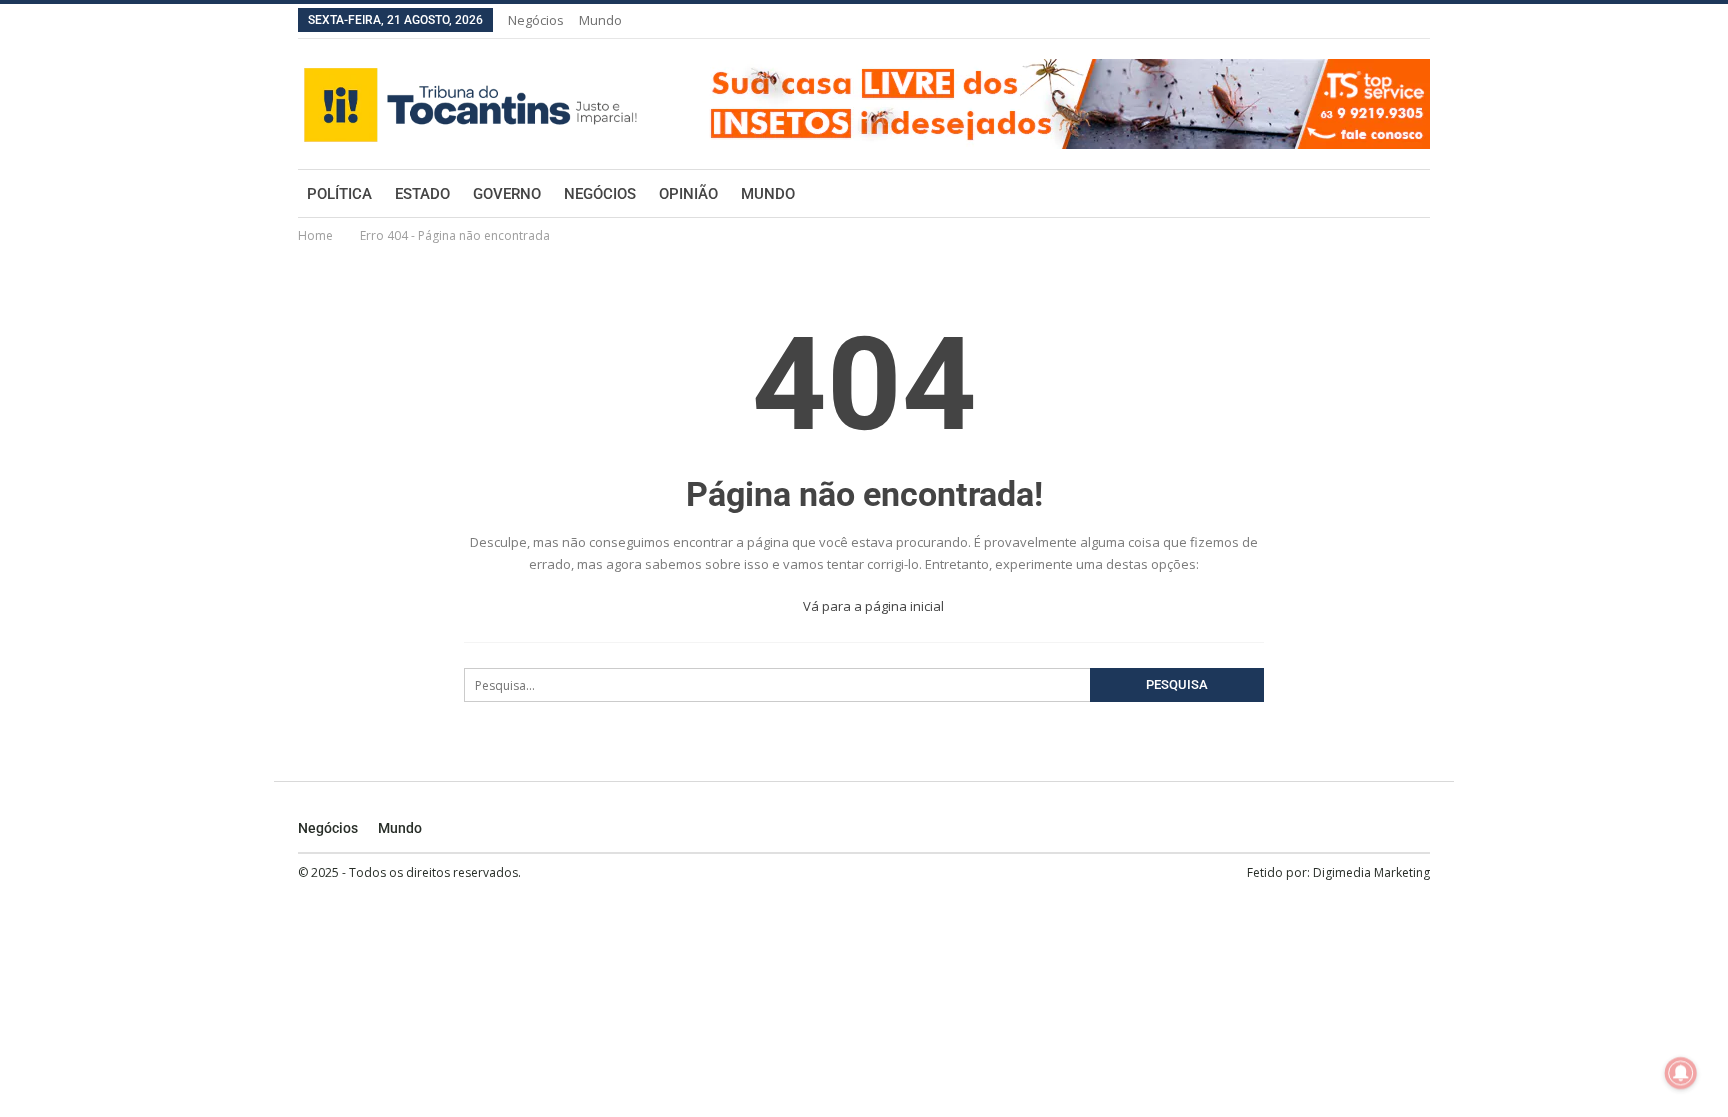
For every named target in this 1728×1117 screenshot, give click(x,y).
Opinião (688, 194)
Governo (507, 194)
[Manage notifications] (1681, 1073)
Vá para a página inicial (872, 606)
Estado (422, 194)
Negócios (536, 20)
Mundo (600, 20)
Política (339, 194)
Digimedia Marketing (1371, 872)
